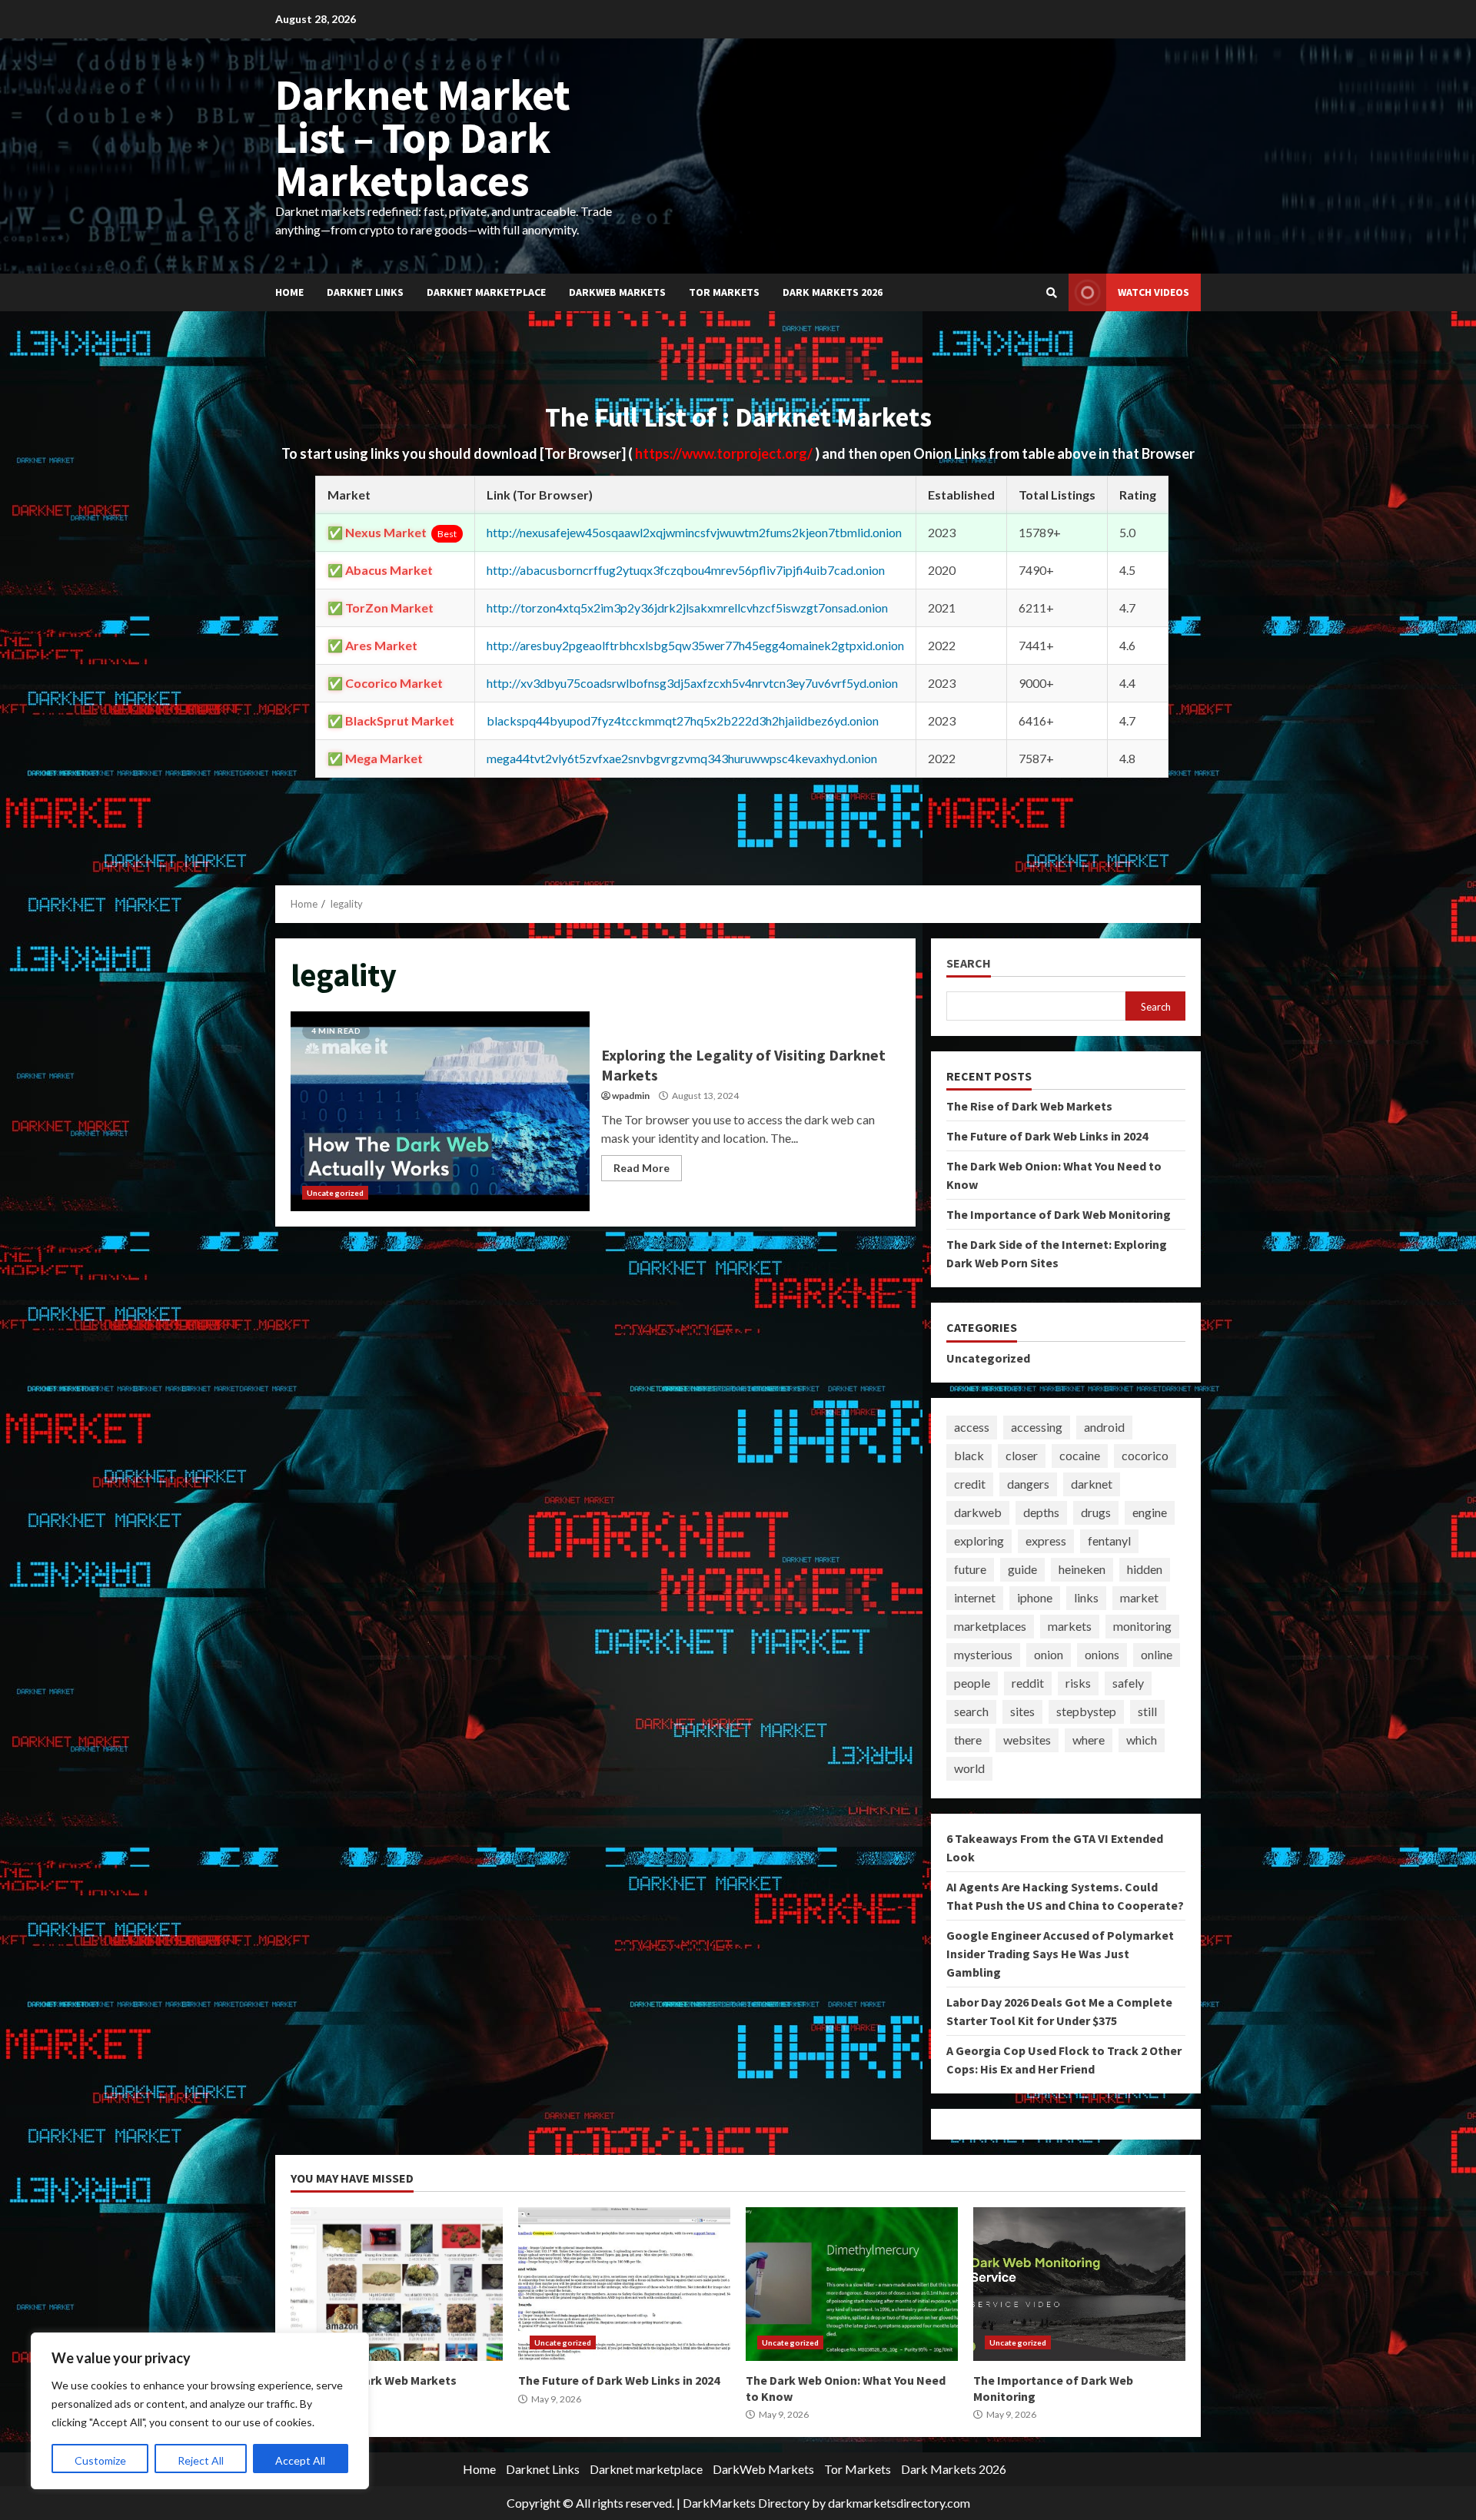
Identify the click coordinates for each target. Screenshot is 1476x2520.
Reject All (201, 2460)
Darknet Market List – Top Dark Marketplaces (423, 138)
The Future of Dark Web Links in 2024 (1047, 1136)
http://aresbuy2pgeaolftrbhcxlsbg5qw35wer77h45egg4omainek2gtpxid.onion (695, 645)
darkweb (978, 1512)
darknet (1092, 1484)
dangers (1028, 1484)
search (971, 1711)
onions (1102, 1654)
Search (969, 963)
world (969, 1768)
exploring (979, 1541)
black (969, 1455)
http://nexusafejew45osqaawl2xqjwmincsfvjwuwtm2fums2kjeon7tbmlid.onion (694, 532)
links (1086, 1597)
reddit (1028, 1683)
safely (1128, 1683)
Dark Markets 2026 (833, 292)
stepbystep (1086, 1711)
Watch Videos (1154, 292)
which (1142, 1740)
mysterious (983, 1654)
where (1089, 1740)
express (1046, 1541)
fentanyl (1109, 1541)
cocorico (1145, 1455)
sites (1022, 1711)
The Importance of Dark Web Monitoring (1059, 1214)
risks (1078, 1683)
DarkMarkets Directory (746, 2503)
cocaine (1080, 1455)
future (970, 1569)
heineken (1082, 1569)
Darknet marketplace (486, 292)
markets (1070, 1626)
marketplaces (990, 1626)
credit (970, 1484)
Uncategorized (335, 1193)
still (1147, 1711)
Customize (100, 2460)
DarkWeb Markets (617, 292)
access (972, 1427)
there (968, 1740)
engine (1150, 1512)
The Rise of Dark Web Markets (1029, 1106)
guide (1022, 1569)
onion (1049, 1654)
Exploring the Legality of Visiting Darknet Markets (440, 1111)
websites (1027, 1740)
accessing (1037, 1427)
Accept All (300, 2460)
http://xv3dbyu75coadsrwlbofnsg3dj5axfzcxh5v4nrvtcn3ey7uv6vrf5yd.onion (692, 683)
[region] (200, 2411)
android (1104, 1427)
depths (1041, 1512)
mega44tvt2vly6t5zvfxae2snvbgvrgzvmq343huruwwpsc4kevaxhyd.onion (682, 758)
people (972, 1683)
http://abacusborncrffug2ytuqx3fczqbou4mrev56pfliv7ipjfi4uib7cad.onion (686, 570)
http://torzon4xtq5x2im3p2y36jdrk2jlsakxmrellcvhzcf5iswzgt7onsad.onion (687, 608)
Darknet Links (365, 292)
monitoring (1142, 1626)
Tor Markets (724, 292)
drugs (1096, 1512)
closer (1022, 1455)
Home (289, 292)
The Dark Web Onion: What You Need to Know (852, 2284)
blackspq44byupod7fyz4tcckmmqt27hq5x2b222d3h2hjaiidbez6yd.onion (683, 720)
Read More (642, 1168)
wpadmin (631, 1096)
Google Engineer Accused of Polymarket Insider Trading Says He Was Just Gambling (1060, 1954)
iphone (1035, 1597)
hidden (1145, 1569)
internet (975, 1597)
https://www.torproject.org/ (725, 453)
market (1139, 1597)
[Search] (1052, 293)
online (1157, 1654)
